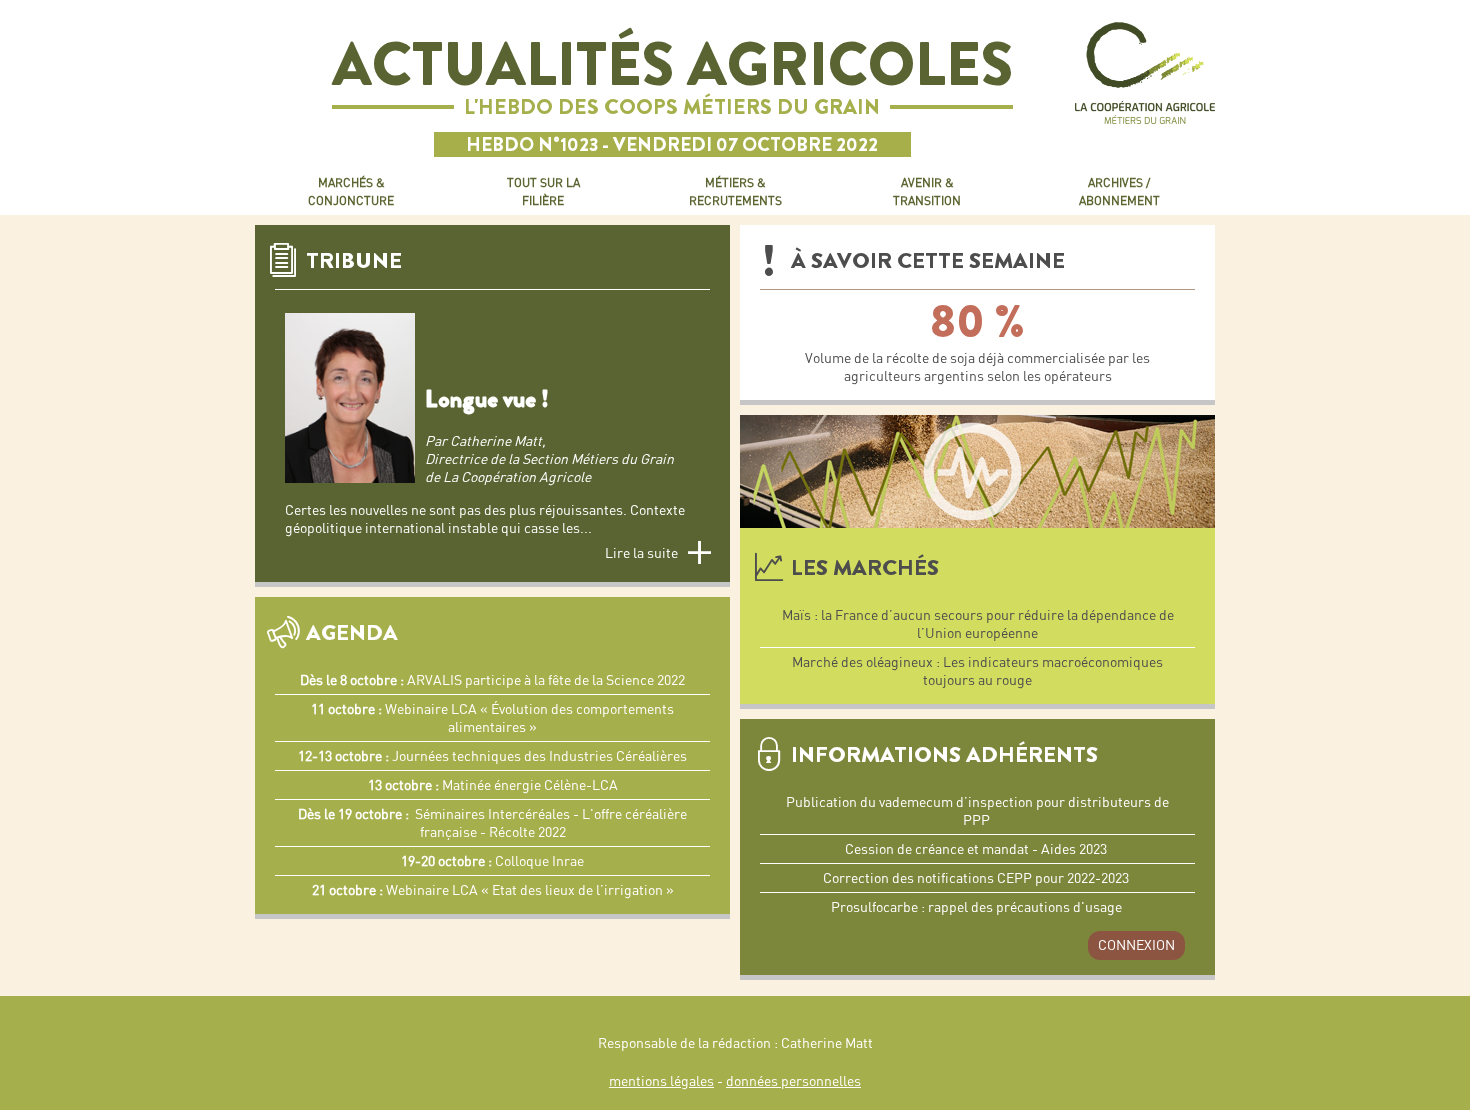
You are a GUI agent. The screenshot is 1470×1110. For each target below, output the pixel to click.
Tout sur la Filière (543, 191)
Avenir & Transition (927, 191)
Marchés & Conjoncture (351, 191)
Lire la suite (641, 553)
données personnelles (793, 1081)
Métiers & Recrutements (735, 191)
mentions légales (661, 1081)
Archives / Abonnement (1119, 191)
